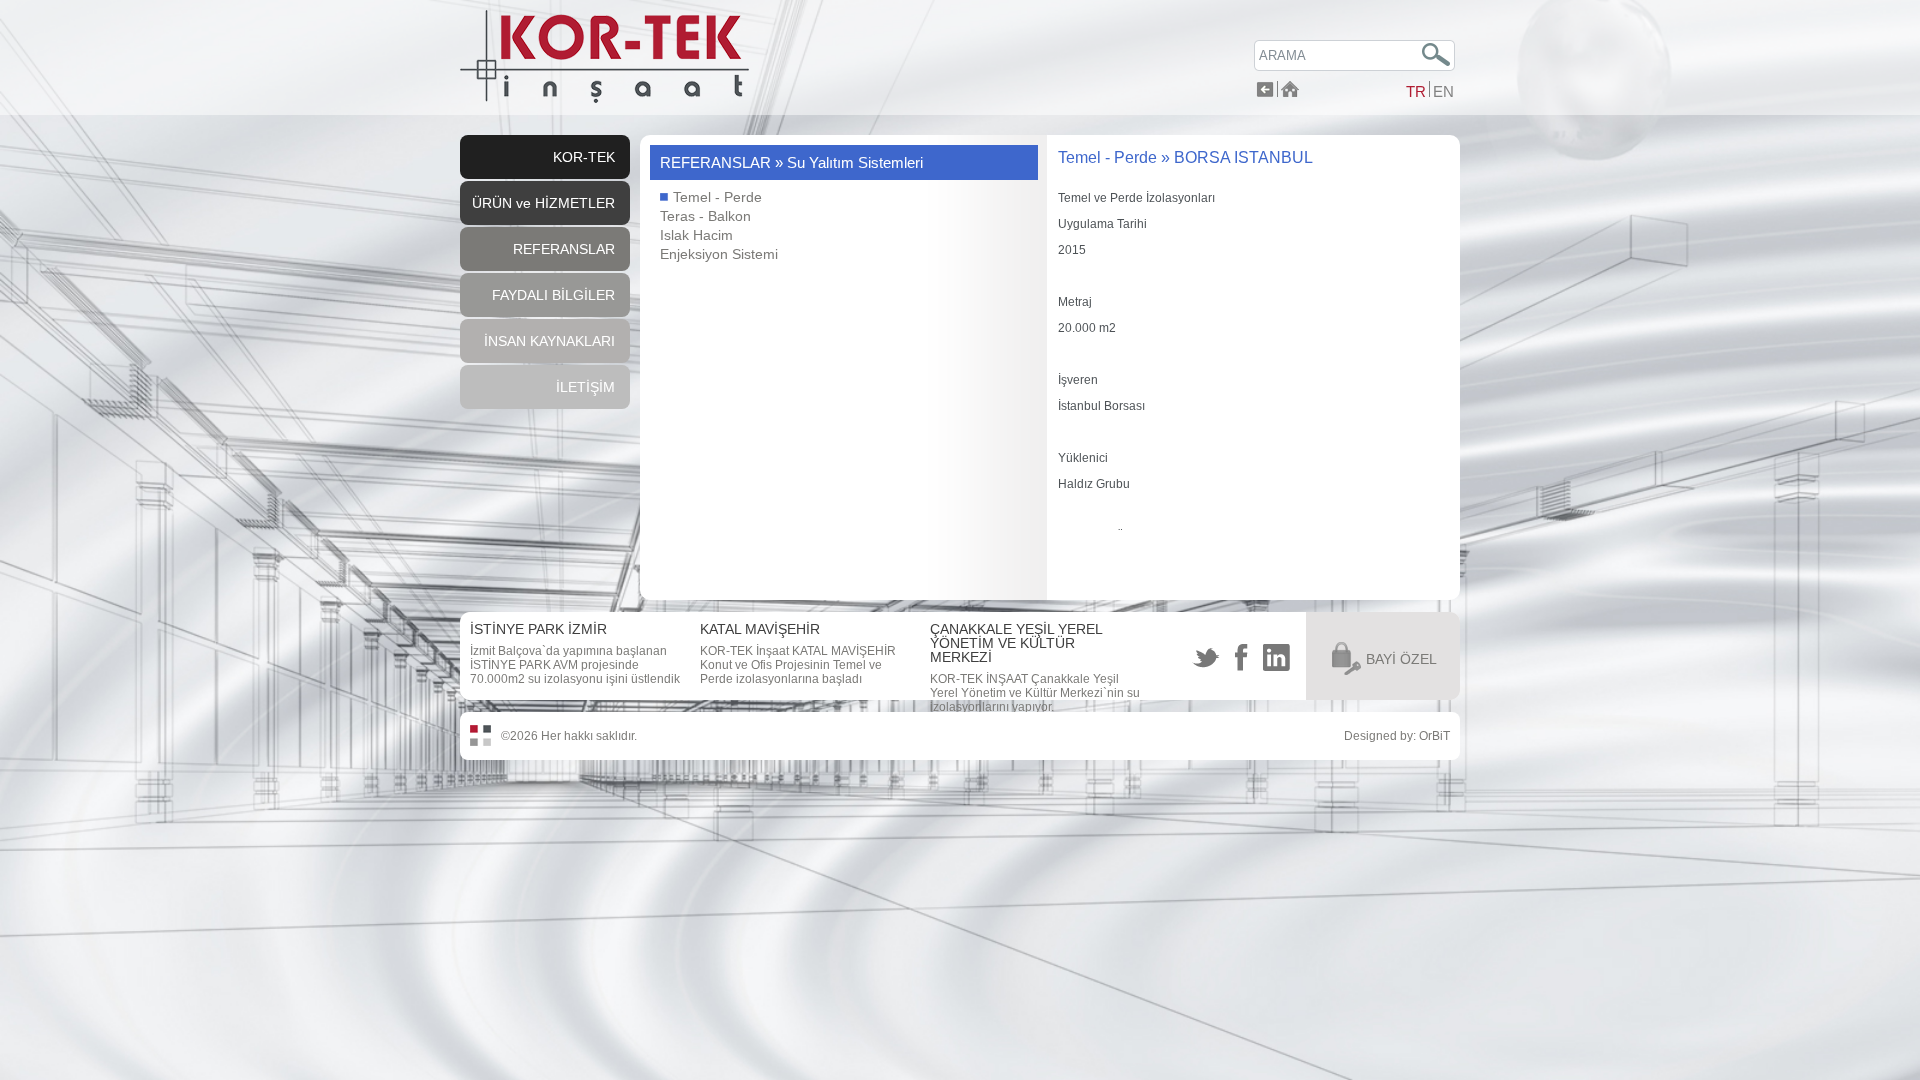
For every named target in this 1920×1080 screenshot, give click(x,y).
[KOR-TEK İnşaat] (604, 99)
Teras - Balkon (705, 216)
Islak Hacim (696, 235)
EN (1443, 91)
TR (1416, 91)
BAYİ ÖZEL (1401, 659)
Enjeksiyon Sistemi (719, 254)
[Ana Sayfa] (1290, 91)
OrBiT (1434, 736)
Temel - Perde (715, 197)
